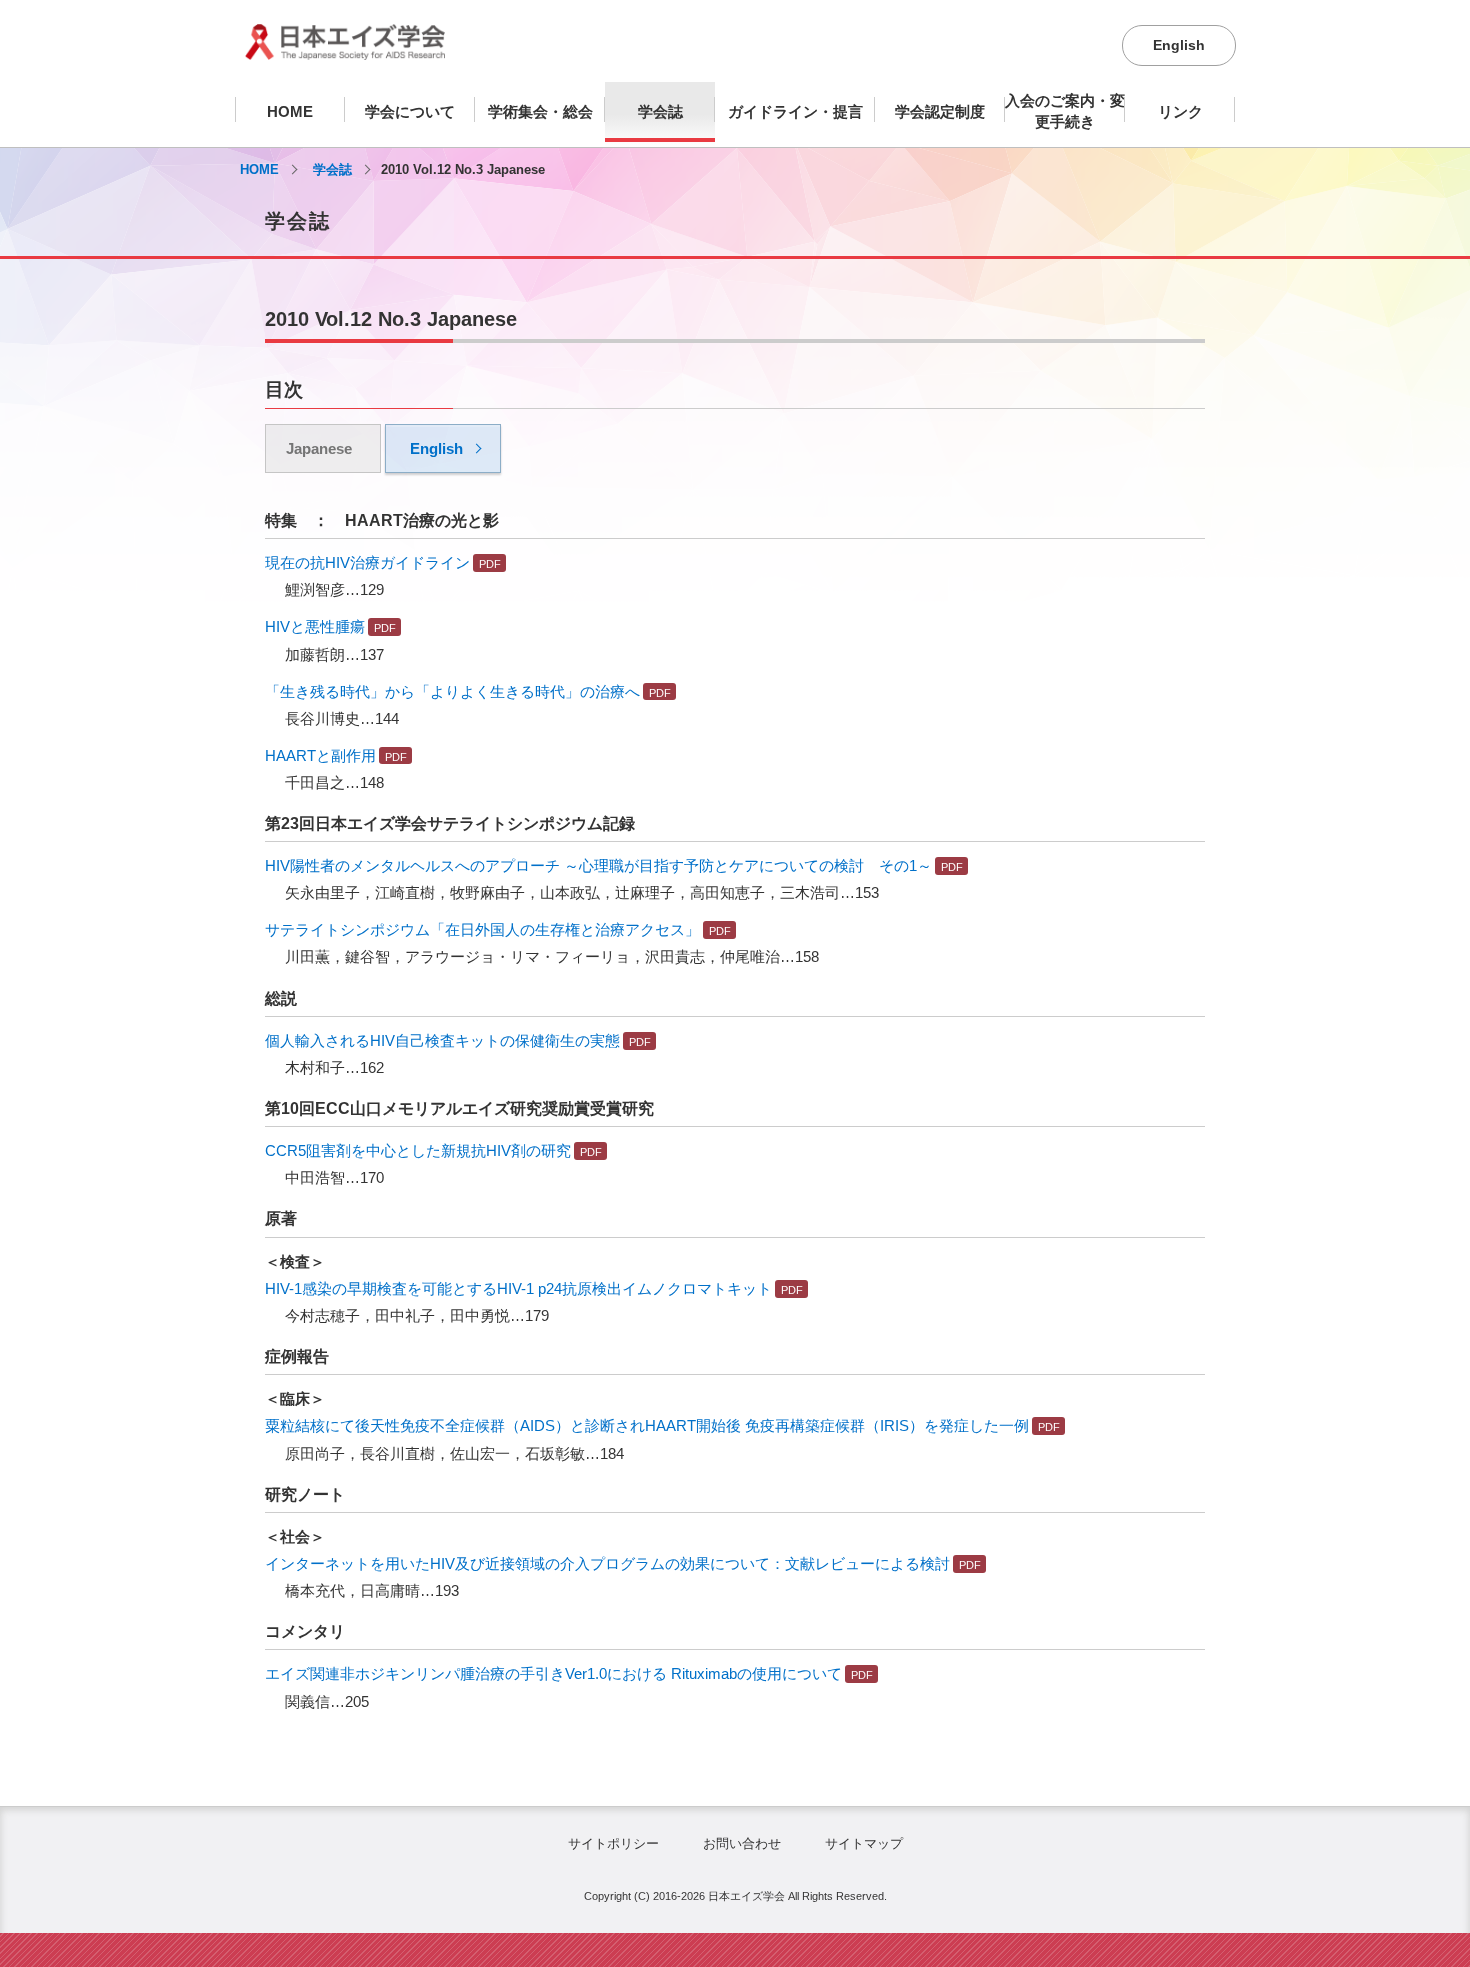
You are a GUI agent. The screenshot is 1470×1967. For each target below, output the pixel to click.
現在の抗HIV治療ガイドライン (367, 562)
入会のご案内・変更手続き (1065, 111)
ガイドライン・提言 (795, 111)
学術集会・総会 (540, 111)
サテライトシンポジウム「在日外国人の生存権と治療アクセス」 (482, 929)
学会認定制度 (940, 111)
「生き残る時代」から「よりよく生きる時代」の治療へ (452, 691)
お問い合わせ (742, 1843)
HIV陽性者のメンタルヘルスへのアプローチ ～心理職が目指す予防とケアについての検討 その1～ (598, 865)
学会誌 (660, 111)
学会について (410, 111)
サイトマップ (864, 1843)
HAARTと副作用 (320, 755)
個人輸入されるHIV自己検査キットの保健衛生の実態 (442, 1040)
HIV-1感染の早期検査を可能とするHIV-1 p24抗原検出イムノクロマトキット (518, 1288)
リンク (1180, 111)
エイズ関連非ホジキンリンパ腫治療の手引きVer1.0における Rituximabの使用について (553, 1673)
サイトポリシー (613, 1843)
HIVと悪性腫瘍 (315, 626)
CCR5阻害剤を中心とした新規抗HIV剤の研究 (418, 1150)
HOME (290, 111)
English (1179, 45)
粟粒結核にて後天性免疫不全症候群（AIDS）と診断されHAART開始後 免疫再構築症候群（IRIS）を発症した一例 (647, 1425)
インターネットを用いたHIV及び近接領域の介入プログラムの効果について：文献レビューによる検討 (607, 1563)
